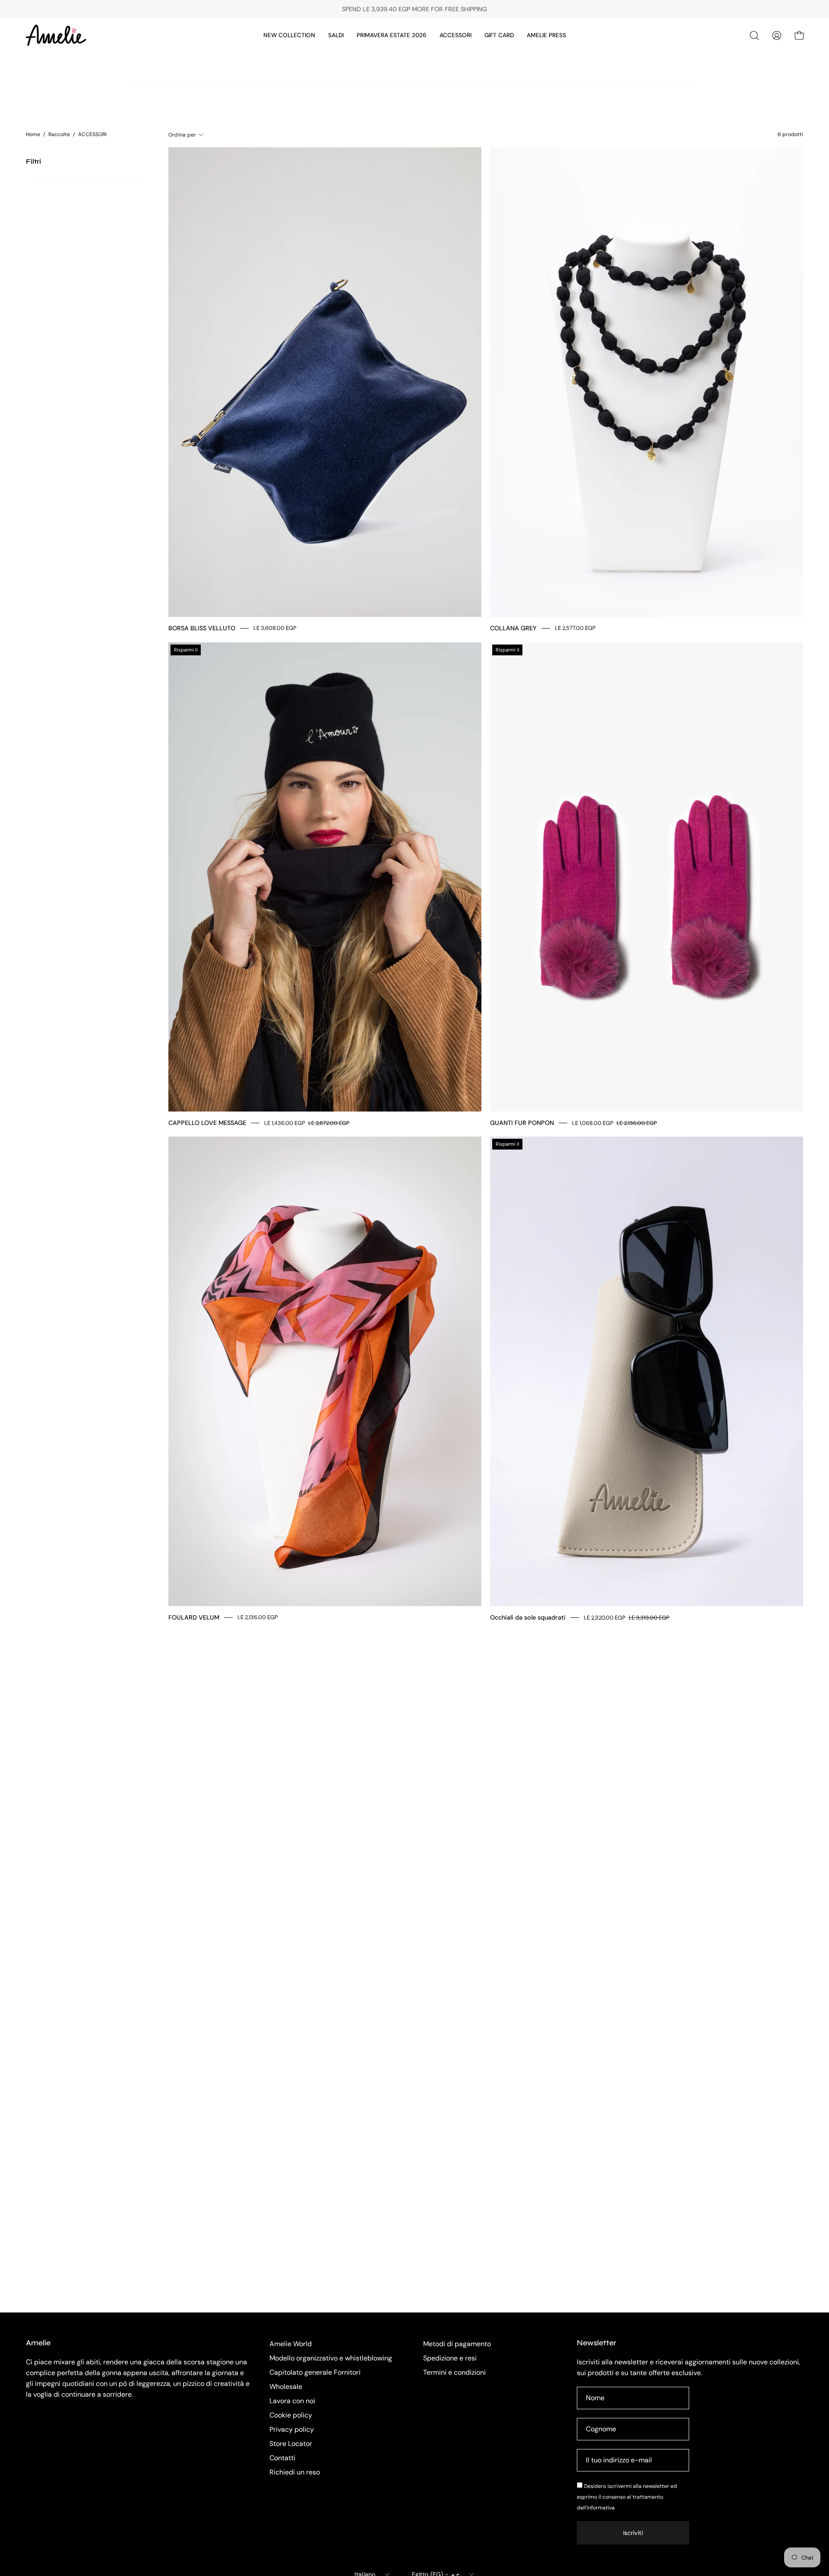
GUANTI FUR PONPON (522, 1123)
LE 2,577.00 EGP (575, 628)
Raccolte (59, 134)
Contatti (282, 2458)
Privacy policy (292, 2429)
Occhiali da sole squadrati (528, 1617)
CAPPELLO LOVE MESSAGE (207, 1123)
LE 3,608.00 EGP (275, 628)
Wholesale (286, 2387)
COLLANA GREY (513, 628)
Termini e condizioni (454, 2372)
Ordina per (182, 135)
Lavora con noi (292, 2401)
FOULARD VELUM (194, 1617)
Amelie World (291, 2344)
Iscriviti (633, 2533)
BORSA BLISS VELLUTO (202, 628)
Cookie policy (291, 2415)
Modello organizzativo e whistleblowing (331, 2358)
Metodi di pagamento (457, 2344)
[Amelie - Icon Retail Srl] (56, 35)
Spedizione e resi (450, 2358)
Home (33, 134)
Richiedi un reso (295, 2472)
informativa (601, 2508)
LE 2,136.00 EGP (258, 1618)
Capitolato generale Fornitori (315, 2372)
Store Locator (291, 2444)
